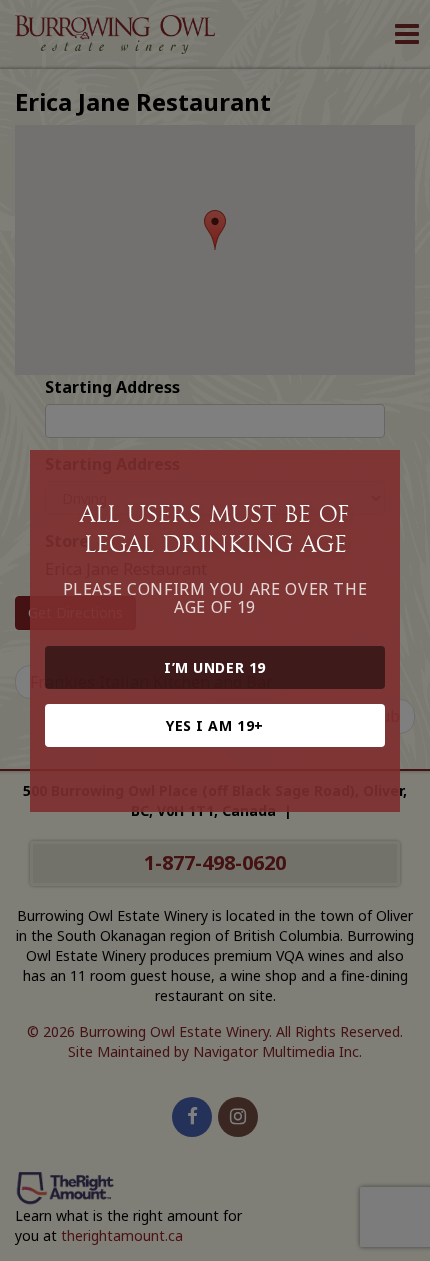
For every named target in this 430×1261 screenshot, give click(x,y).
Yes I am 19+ (215, 725)
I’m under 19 (215, 667)
